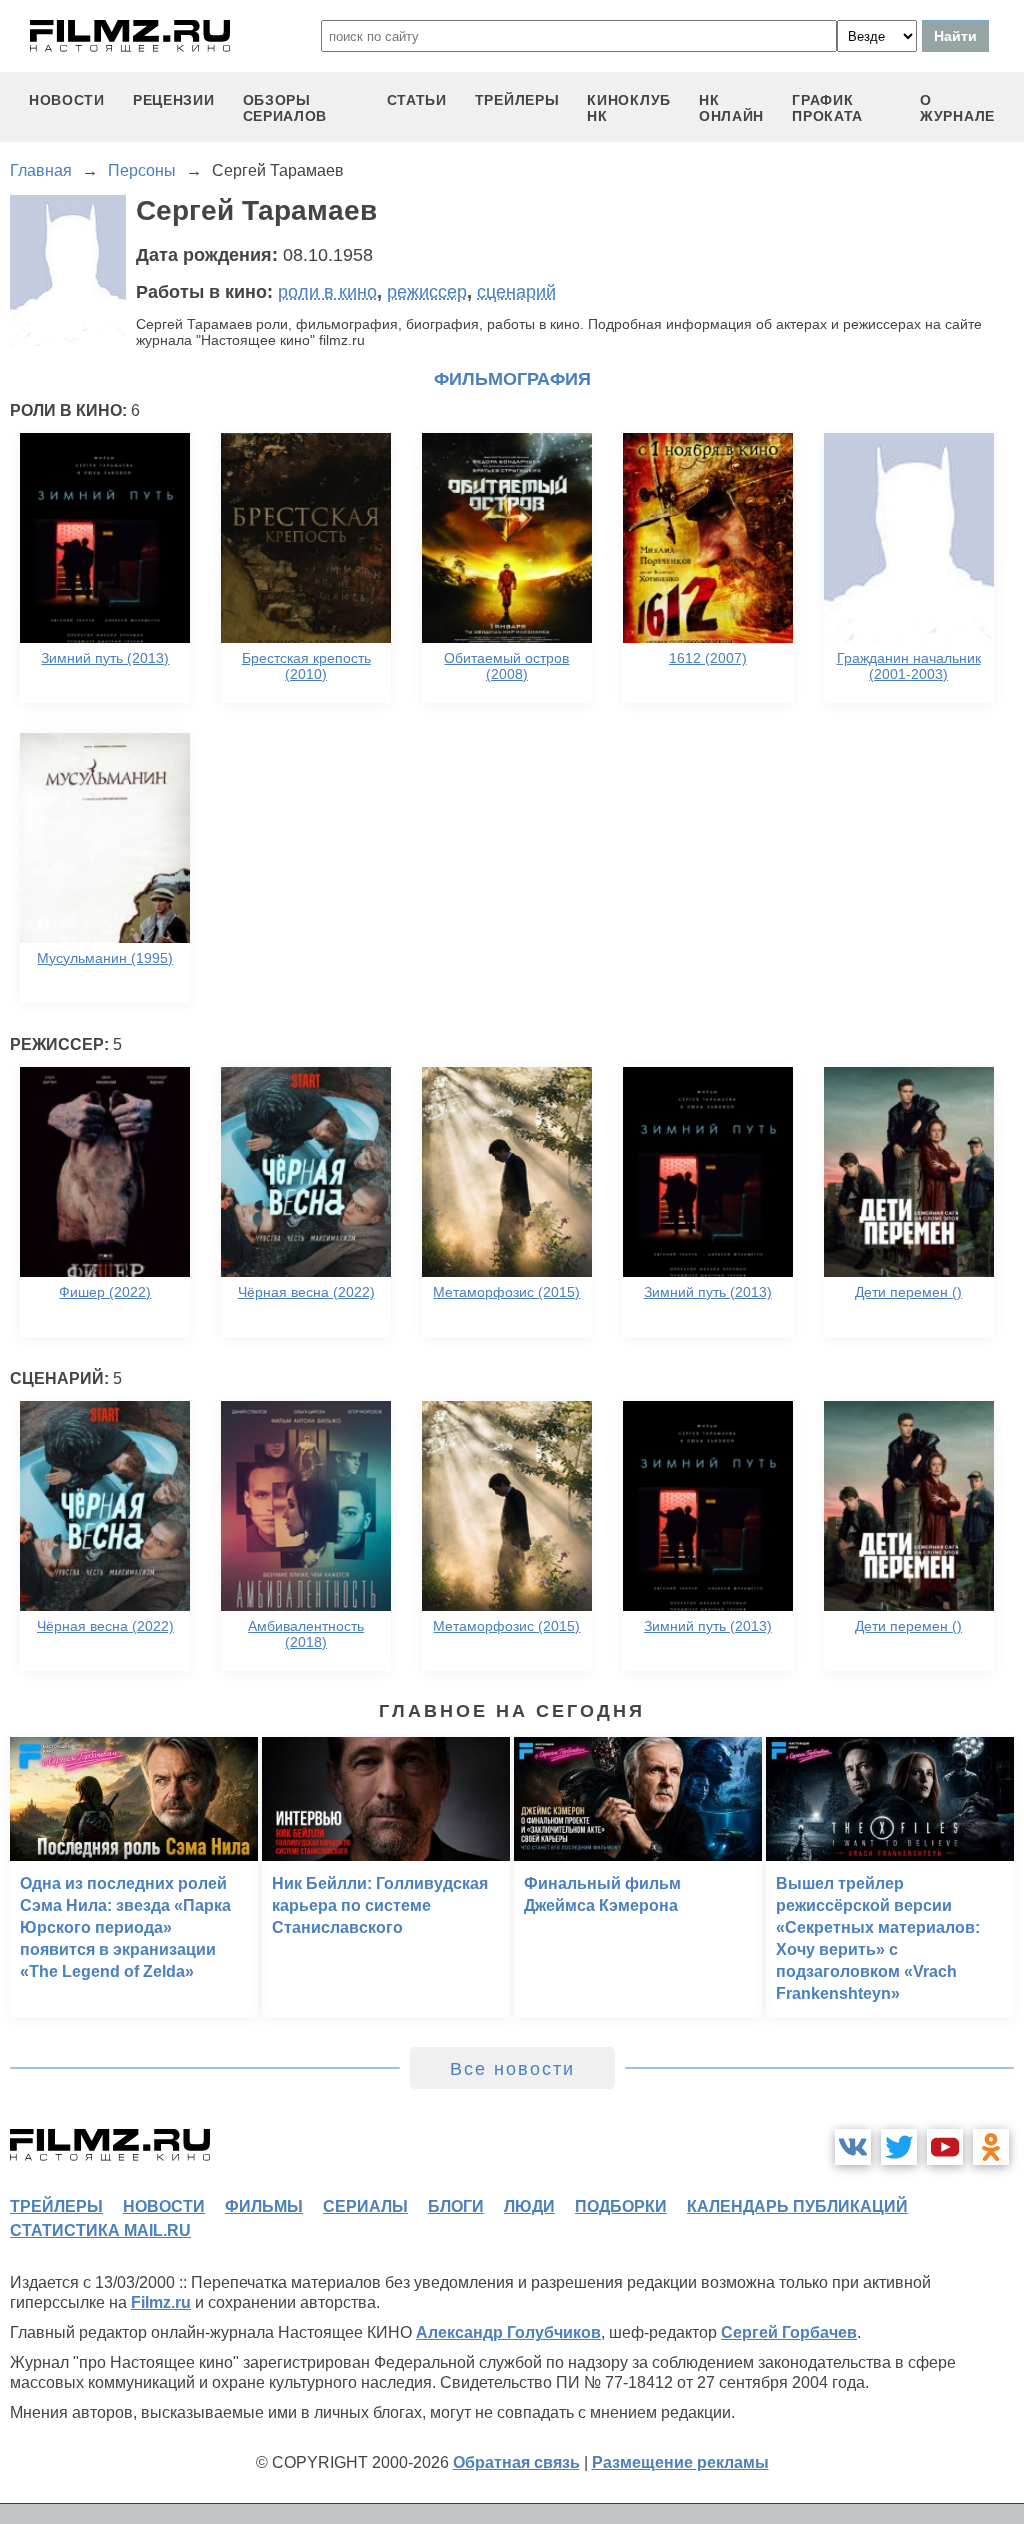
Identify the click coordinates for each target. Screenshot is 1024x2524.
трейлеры (517, 100)
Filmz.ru (161, 2302)
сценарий (516, 292)
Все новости (512, 2069)
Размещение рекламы (680, 2462)
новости (67, 100)
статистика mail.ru (100, 2230)
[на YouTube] (945, 2147)
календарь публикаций (797, 2206)
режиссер (427, 292)
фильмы (264, 2206)
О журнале (957, 108)
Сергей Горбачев (789, 2332)
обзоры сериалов (285, 108)
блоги (456, 2206)
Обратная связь (516, 2462)
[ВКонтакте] (853, 2147)
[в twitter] (899, 2147)
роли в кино (327, 292)
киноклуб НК (629, 108)
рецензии (174, 100)
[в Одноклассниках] (991, 2147)
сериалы (365, 2206)
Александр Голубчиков (508, 2332)
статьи (417, 100)
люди (529, 2206)
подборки (621, 2206)
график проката (827, 108)
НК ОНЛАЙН (731, 108)
